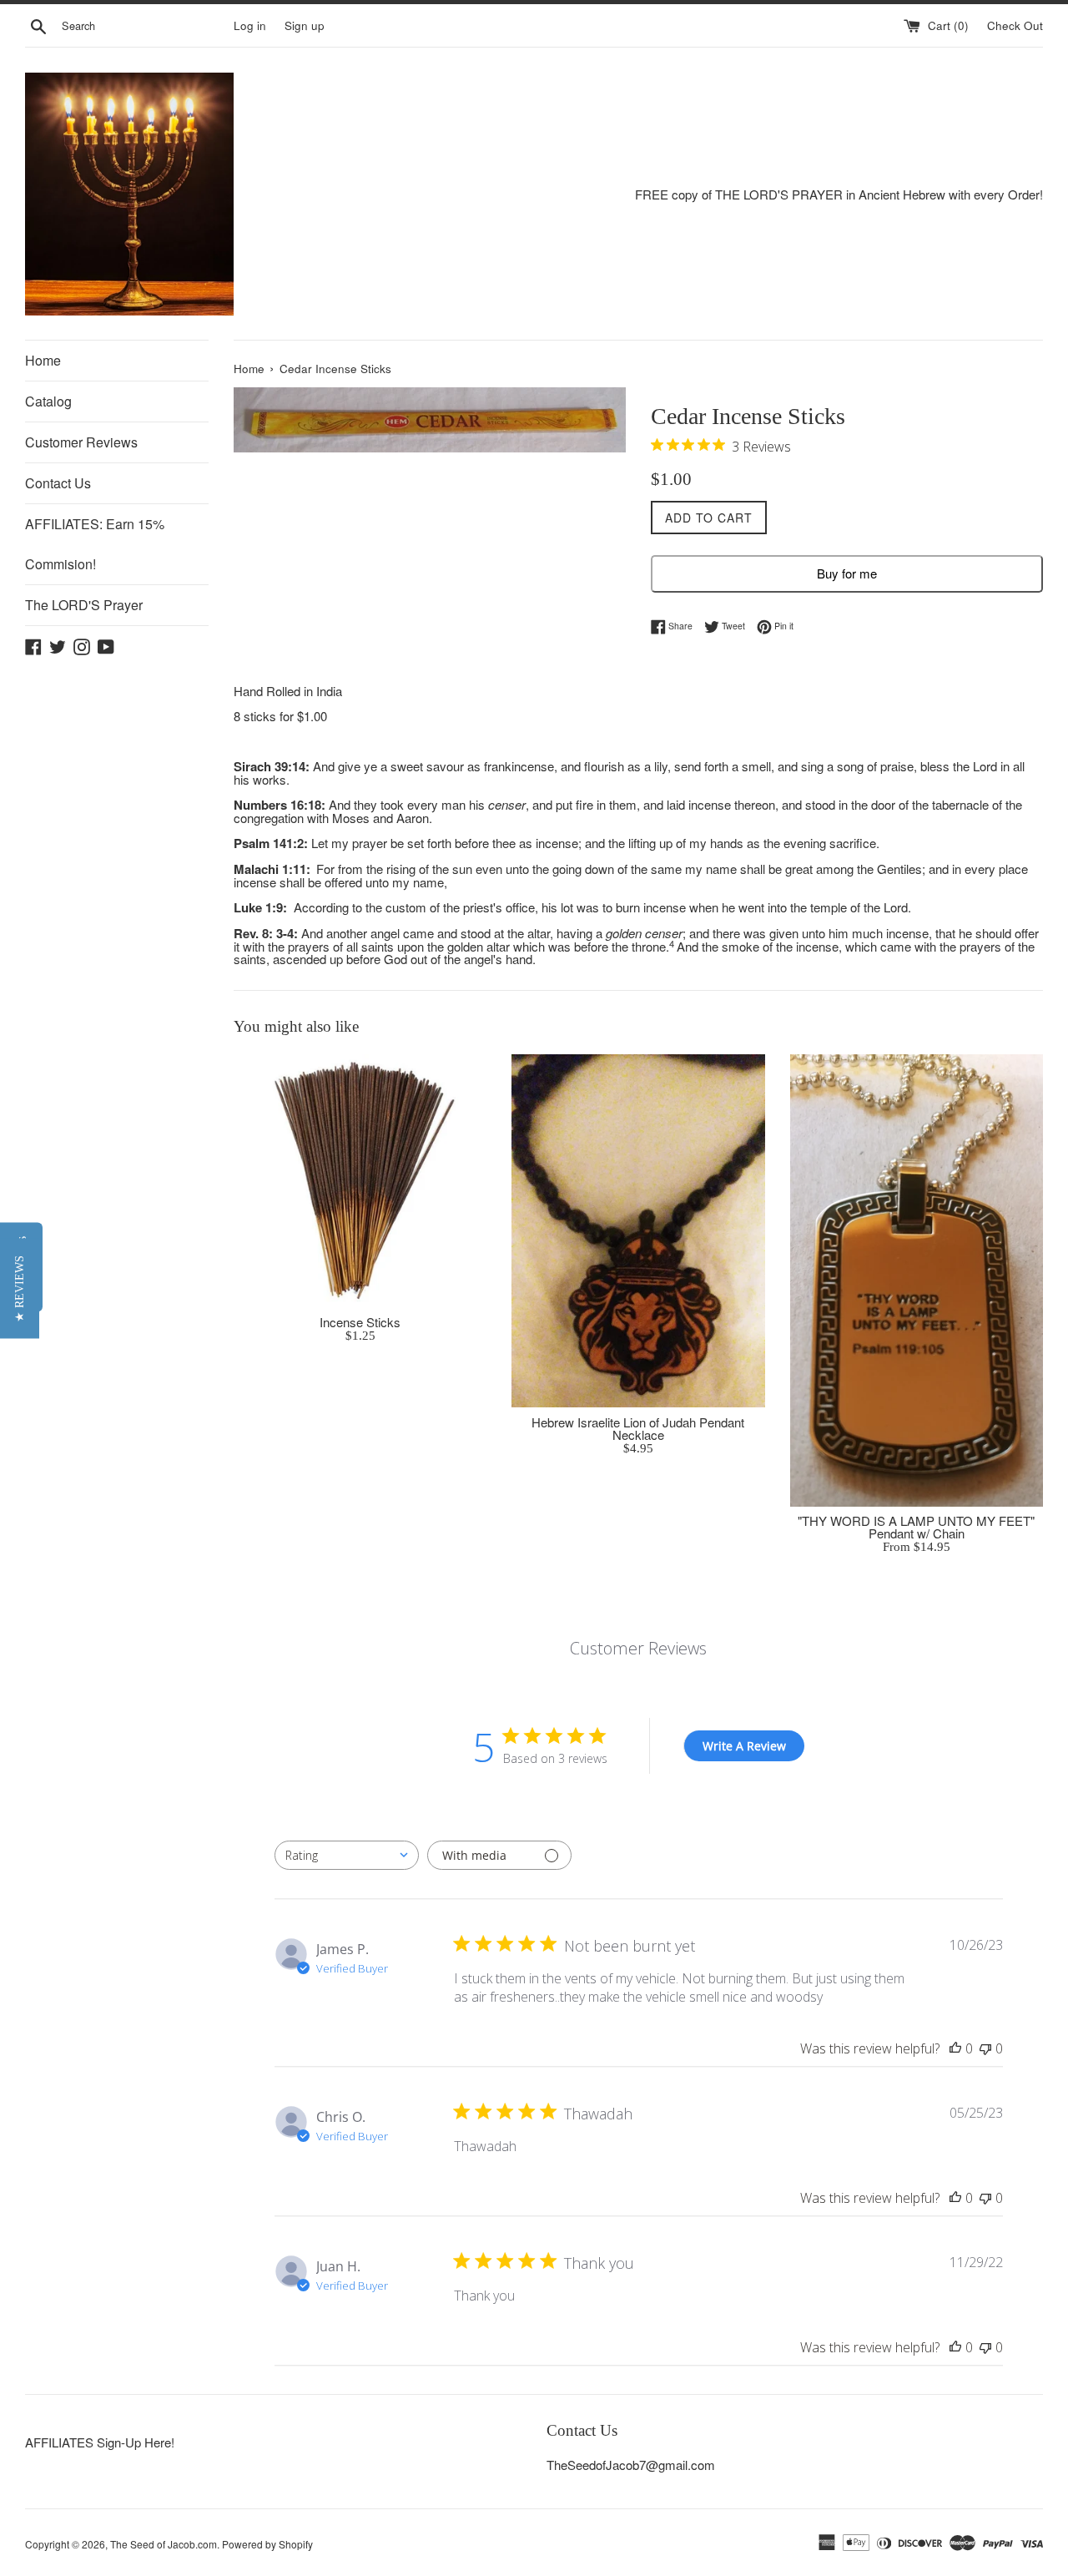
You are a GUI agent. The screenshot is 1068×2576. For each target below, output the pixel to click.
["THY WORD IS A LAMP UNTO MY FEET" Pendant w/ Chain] (917, 1280)
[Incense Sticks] (360, 1181)
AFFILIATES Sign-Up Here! (100, 2442)
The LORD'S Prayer (84, 605)
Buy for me (847, 573)
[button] (20, 1288)
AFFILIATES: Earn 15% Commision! (95, 544)
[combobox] (347, 1855)
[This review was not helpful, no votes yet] (985, 2048)
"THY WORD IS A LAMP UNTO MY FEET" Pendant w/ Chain (916, 1527)
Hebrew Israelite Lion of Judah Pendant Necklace (638, 1428)
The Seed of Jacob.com (164, 2544)
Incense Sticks (360, 1322)
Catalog (48, 401)
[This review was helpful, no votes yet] (955, 2048)
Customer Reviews (81, 442)
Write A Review (744, 1746)
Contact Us (58, 483)
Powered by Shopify (267, 2544)
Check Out (1015, 25)
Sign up (305, 25)
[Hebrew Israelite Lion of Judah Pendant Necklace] (638, 1231)
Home (43, 360)
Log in (250, 25)
